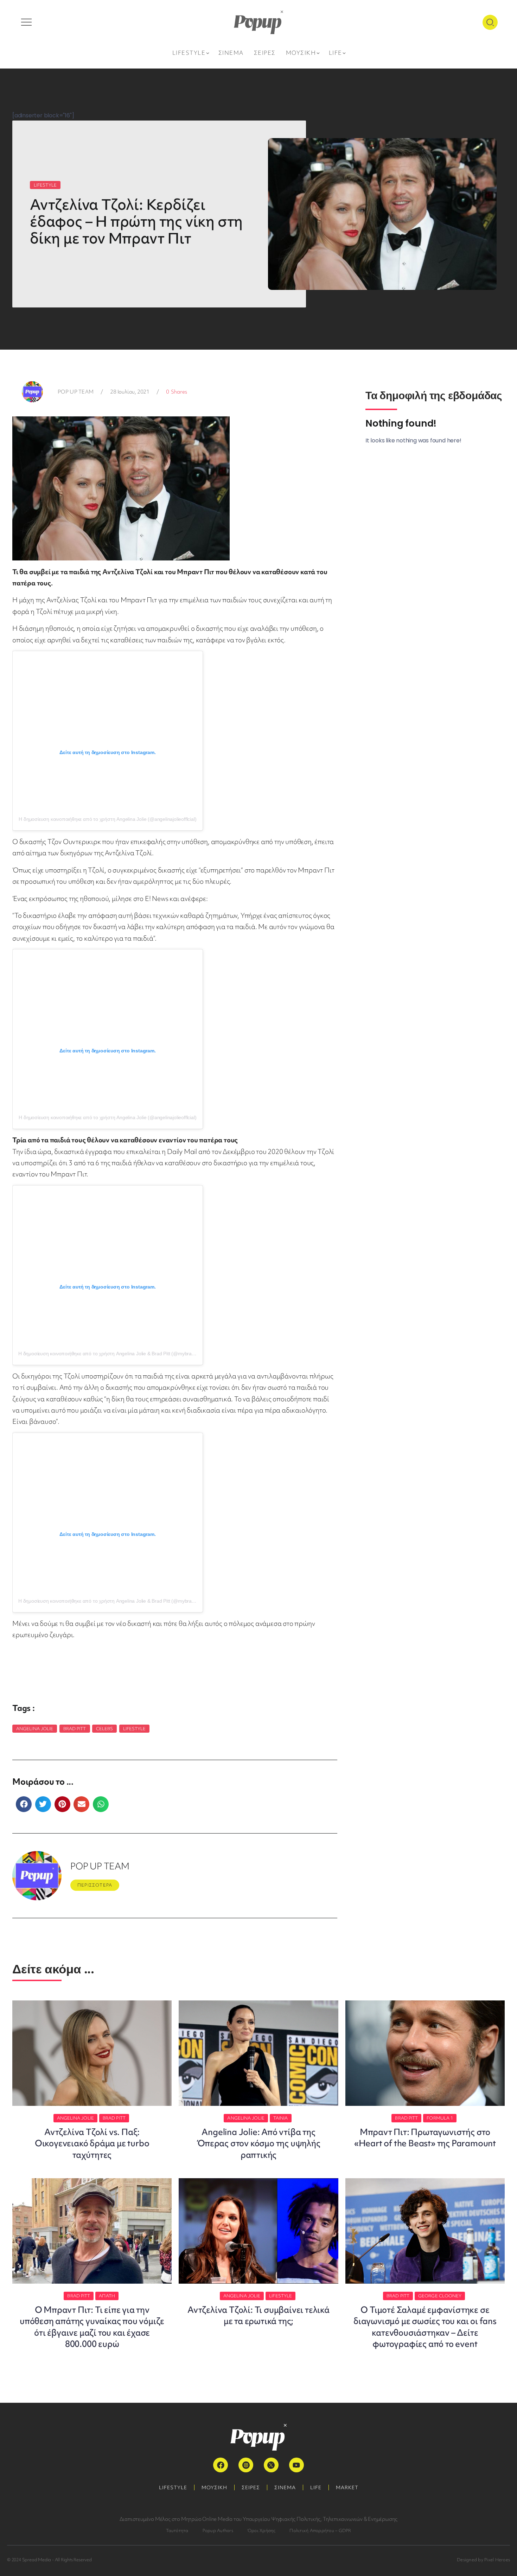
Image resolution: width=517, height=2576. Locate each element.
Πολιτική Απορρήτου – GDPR (320, 2530)
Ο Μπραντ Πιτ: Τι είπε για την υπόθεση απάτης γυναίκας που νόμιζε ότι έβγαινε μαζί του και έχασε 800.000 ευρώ (92, 2327)
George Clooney (440, 2296)
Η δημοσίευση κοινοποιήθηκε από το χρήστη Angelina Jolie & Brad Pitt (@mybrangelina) (114, 1354)
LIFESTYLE (45, 185)
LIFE (316, 2487)
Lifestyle (135, 1729)
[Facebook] (221, 2465)
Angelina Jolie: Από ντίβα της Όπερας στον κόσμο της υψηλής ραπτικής (258, 2143)
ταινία (281, 2118)
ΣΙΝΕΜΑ (285, 2487)
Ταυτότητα (177, 2530)
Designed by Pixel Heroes (483, 2560)
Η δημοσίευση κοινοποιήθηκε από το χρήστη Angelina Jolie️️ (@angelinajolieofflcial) (107, 819)
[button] (24, 1804)
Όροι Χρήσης (261, 2530)
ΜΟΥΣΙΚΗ (214, 2487)
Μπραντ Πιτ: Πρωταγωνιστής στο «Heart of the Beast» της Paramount (425, 2138)
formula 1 (440, 2118)
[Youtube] (296, 2465)
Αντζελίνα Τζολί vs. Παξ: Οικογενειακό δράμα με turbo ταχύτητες (92, 2143)
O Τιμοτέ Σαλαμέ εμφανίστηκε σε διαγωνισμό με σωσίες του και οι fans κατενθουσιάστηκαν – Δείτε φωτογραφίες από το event (425, 2327)
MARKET (347, 2487)
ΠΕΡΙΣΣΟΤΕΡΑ (95, 1885)
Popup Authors (218, 2530)
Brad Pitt (75, 1729)
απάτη (107, 2296)
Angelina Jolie (35, 1729)
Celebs (105, 1729)
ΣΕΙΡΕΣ (251, 2487)
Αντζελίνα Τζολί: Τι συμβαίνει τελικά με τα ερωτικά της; (258, 2315)
